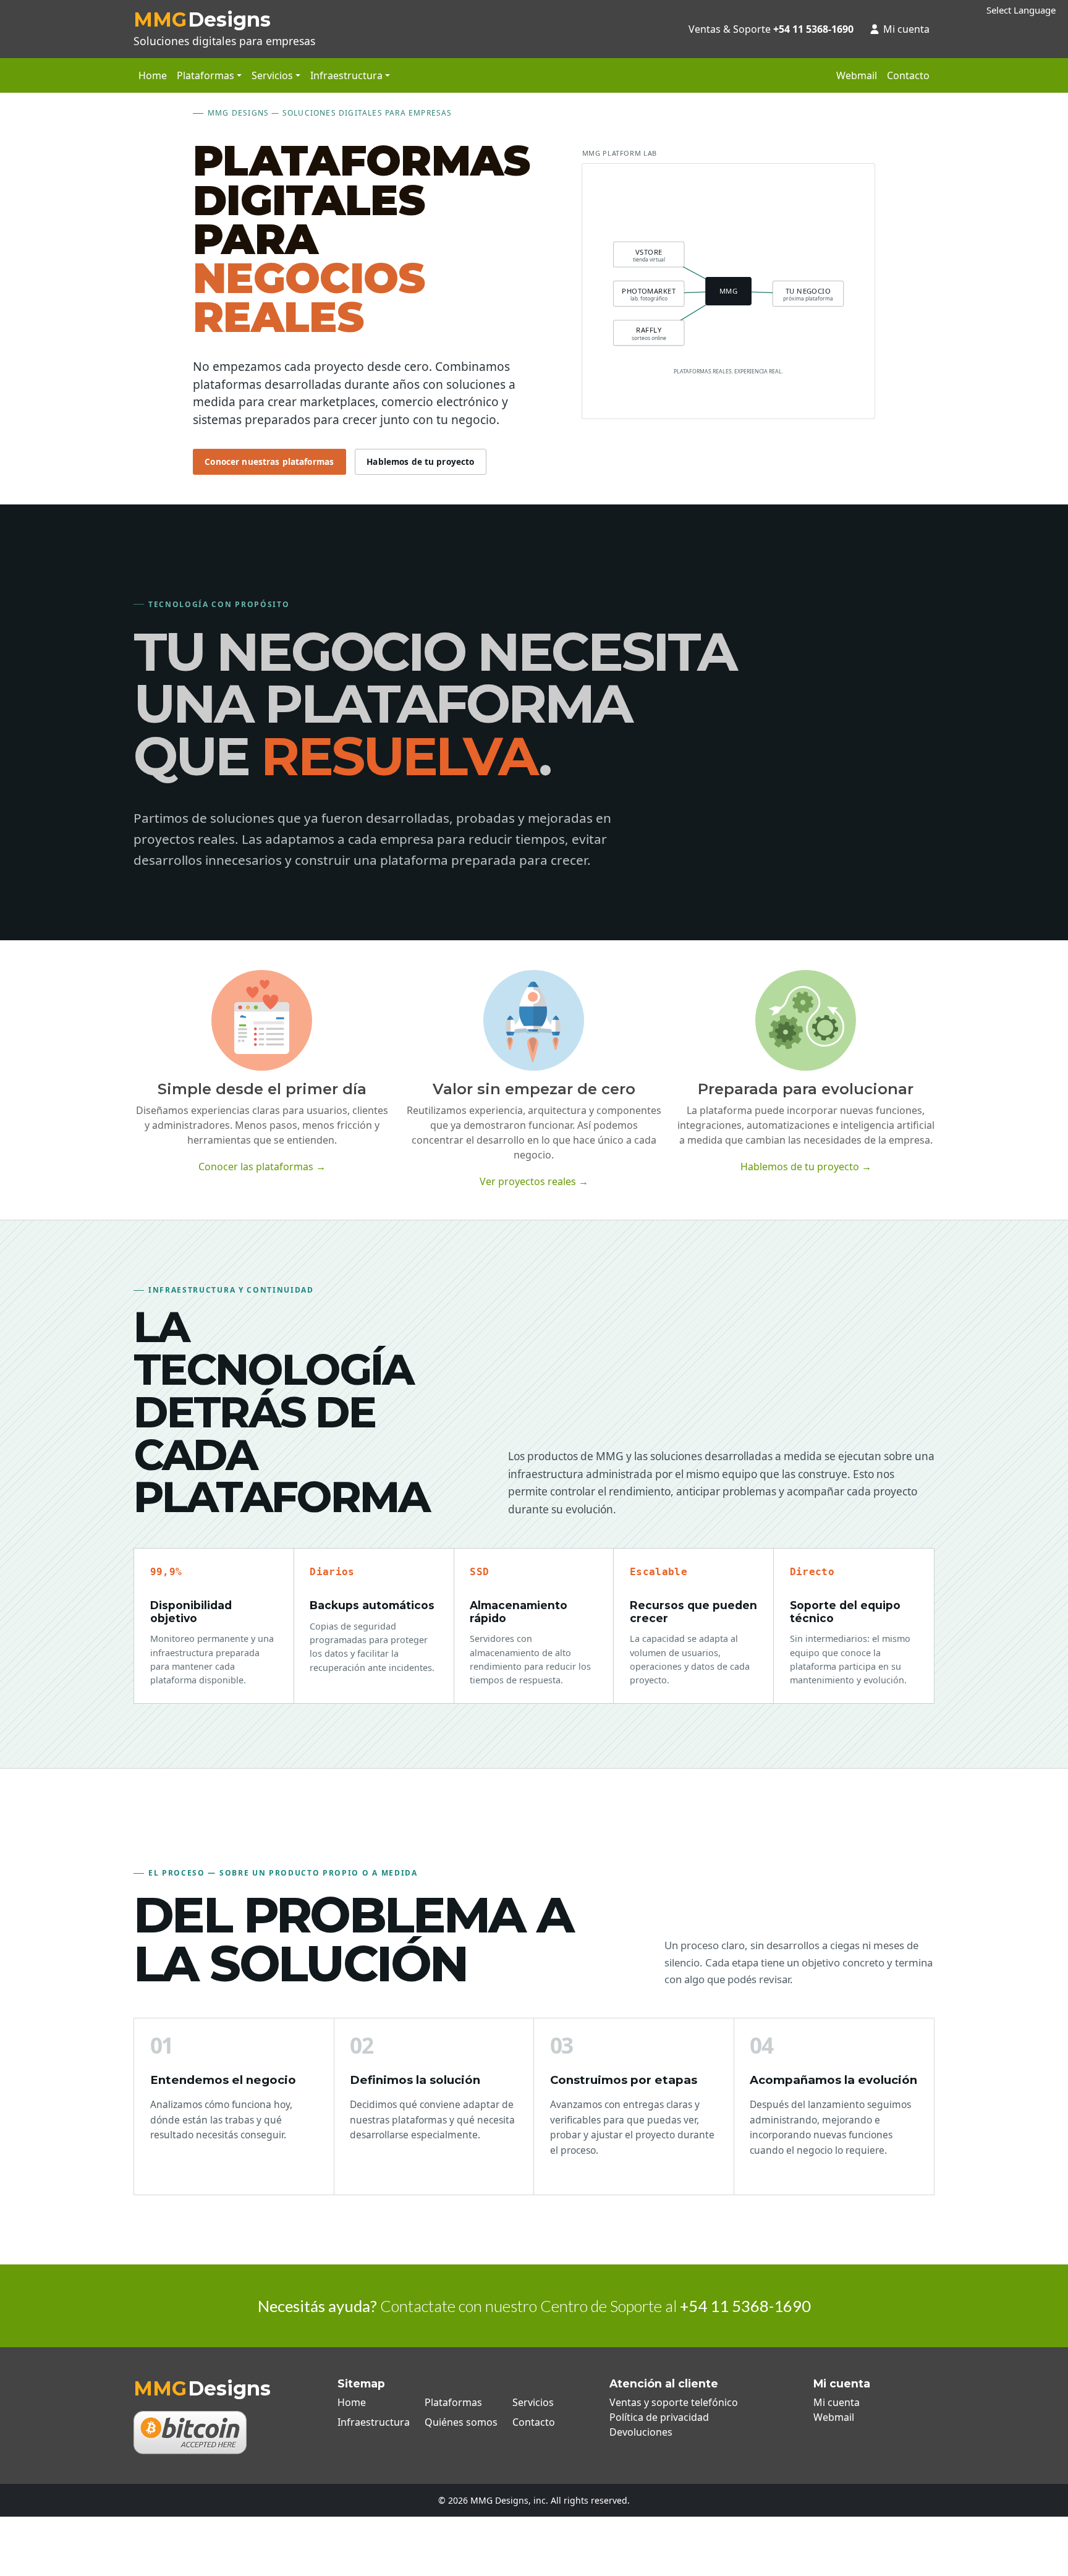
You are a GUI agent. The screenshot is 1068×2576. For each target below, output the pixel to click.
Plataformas (453, 2402)
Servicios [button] (272, 75)
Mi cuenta (906, 29)
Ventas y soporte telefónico (674, 2402)
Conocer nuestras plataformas (269, 461)
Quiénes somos (461, 2422)
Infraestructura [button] (346, 75)
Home (153, 75)
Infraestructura (374, 2422)
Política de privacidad (659, 2417)
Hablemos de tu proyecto (420, 461)
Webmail (857, 75)
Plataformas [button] (206, 75)
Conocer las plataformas (262, 1167)
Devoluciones (641, 2432)
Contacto (908, 75)
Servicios (533, 2402)
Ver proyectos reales (534, 1181)
